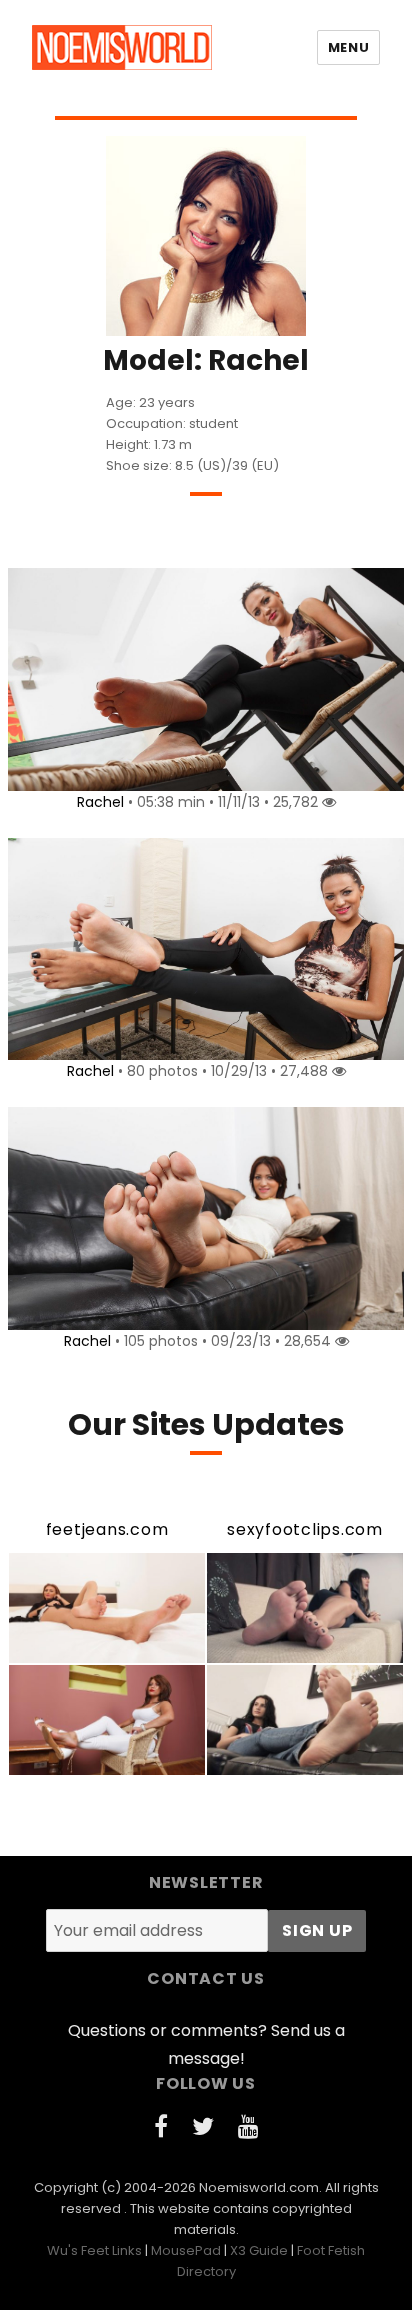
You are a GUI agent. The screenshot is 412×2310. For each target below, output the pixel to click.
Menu (348, 47)
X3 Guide (259, 2250)
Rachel (100, 802)
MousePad (186, 2250)
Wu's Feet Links (94, 2250)
